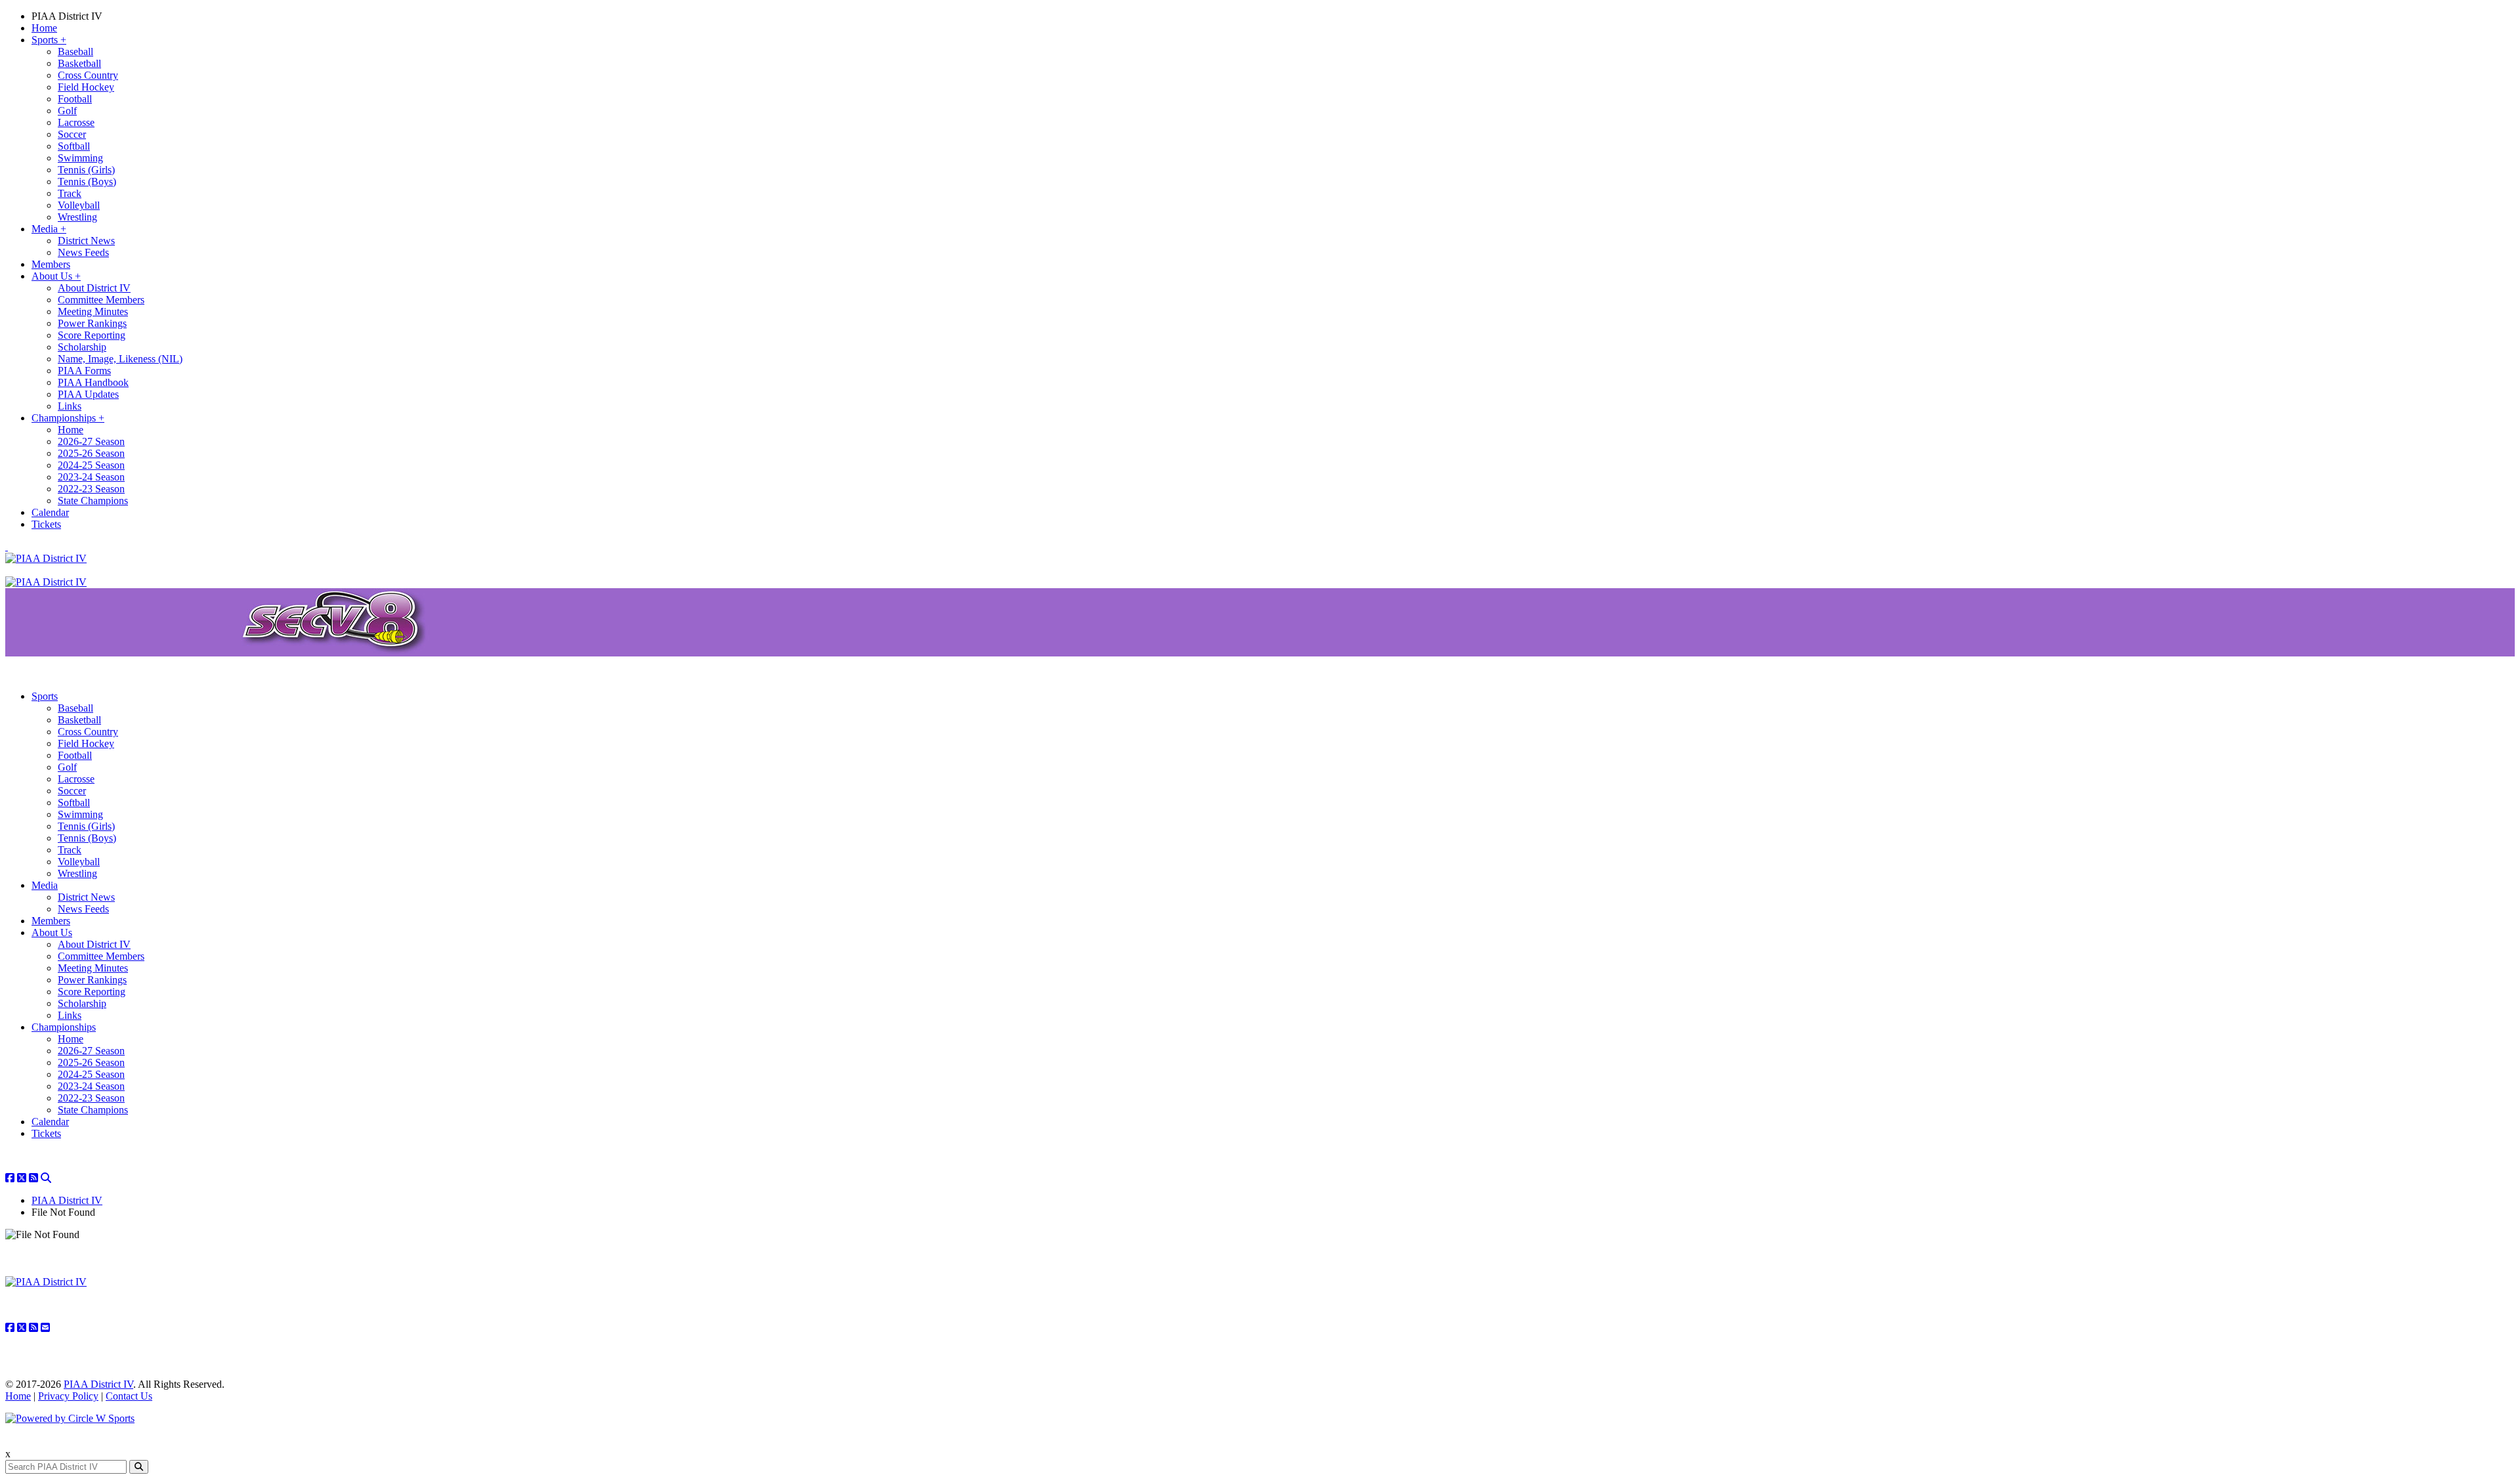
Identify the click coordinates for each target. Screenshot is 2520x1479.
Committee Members (101, 300)
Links (70, 406)
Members (51, 264)
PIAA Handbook (93, 382)
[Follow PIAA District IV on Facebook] (10, 1178)
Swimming (80, 158)
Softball (74, 146)
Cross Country (88, 75)
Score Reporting (92, 335)
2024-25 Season (91, 465)
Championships (68, 418)
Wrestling (77, 217)
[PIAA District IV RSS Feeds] (33, 1178)
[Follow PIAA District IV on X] (22, 1178)
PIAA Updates (88, 394)
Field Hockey (86, 87)
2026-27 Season (91, 441)
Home (44, 28)
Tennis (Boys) (87, 182)
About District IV (94, 288)
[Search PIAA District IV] (46, 1178)
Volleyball (79, 205)
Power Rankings (92, 323)
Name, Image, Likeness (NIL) (120, 359)
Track (70, 193)
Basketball (79, 63)
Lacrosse (76, 122)
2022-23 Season (91, 489)
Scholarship (82, 347)
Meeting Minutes (93, 311)
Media (49, 229)
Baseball (75, 52)
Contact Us (129, 1396)
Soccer (72, 134)
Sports (49, 40)
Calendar (50, 512)
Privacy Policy (68, 1396)
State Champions (93, 501)
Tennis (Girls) (86, 170)
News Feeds (83, 252)
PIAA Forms (84, 371)
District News (86, 241)
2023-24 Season (91, 477)
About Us (56, 276)
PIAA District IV (67, 16)
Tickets (46, 524)
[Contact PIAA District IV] (45, 1328)
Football (75, 99)
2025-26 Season (91, 453)
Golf (67, 111)
